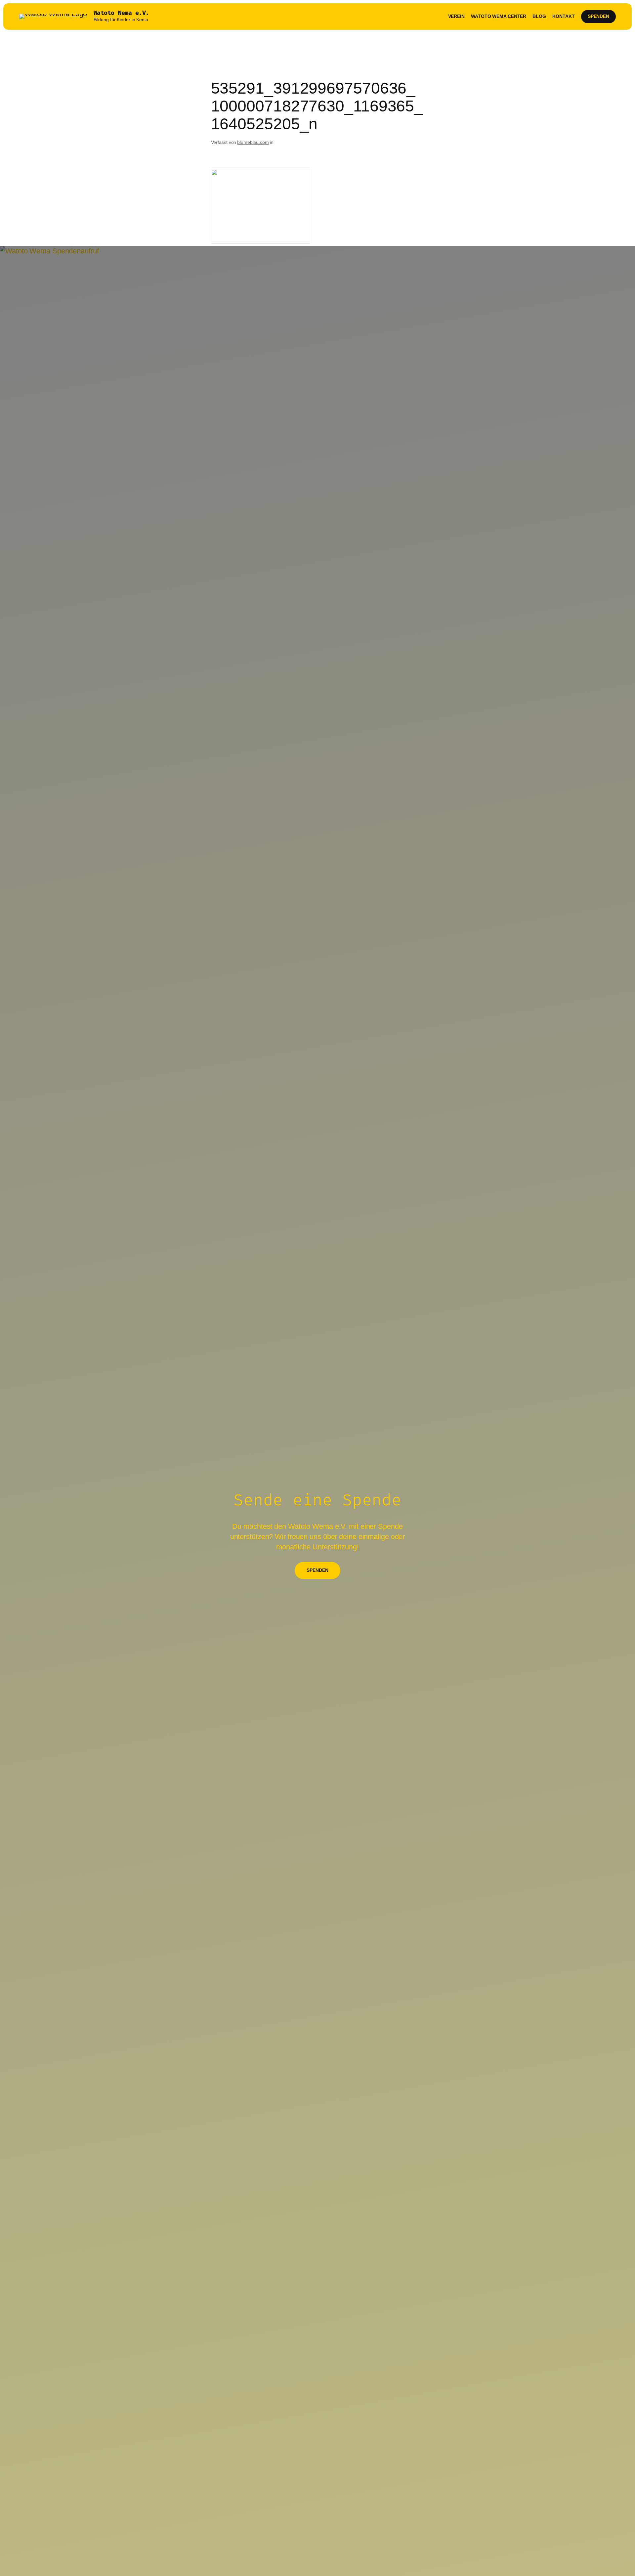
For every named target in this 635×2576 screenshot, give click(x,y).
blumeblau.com (253, 142)
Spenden (598, 16)
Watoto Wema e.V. (121, 13)
